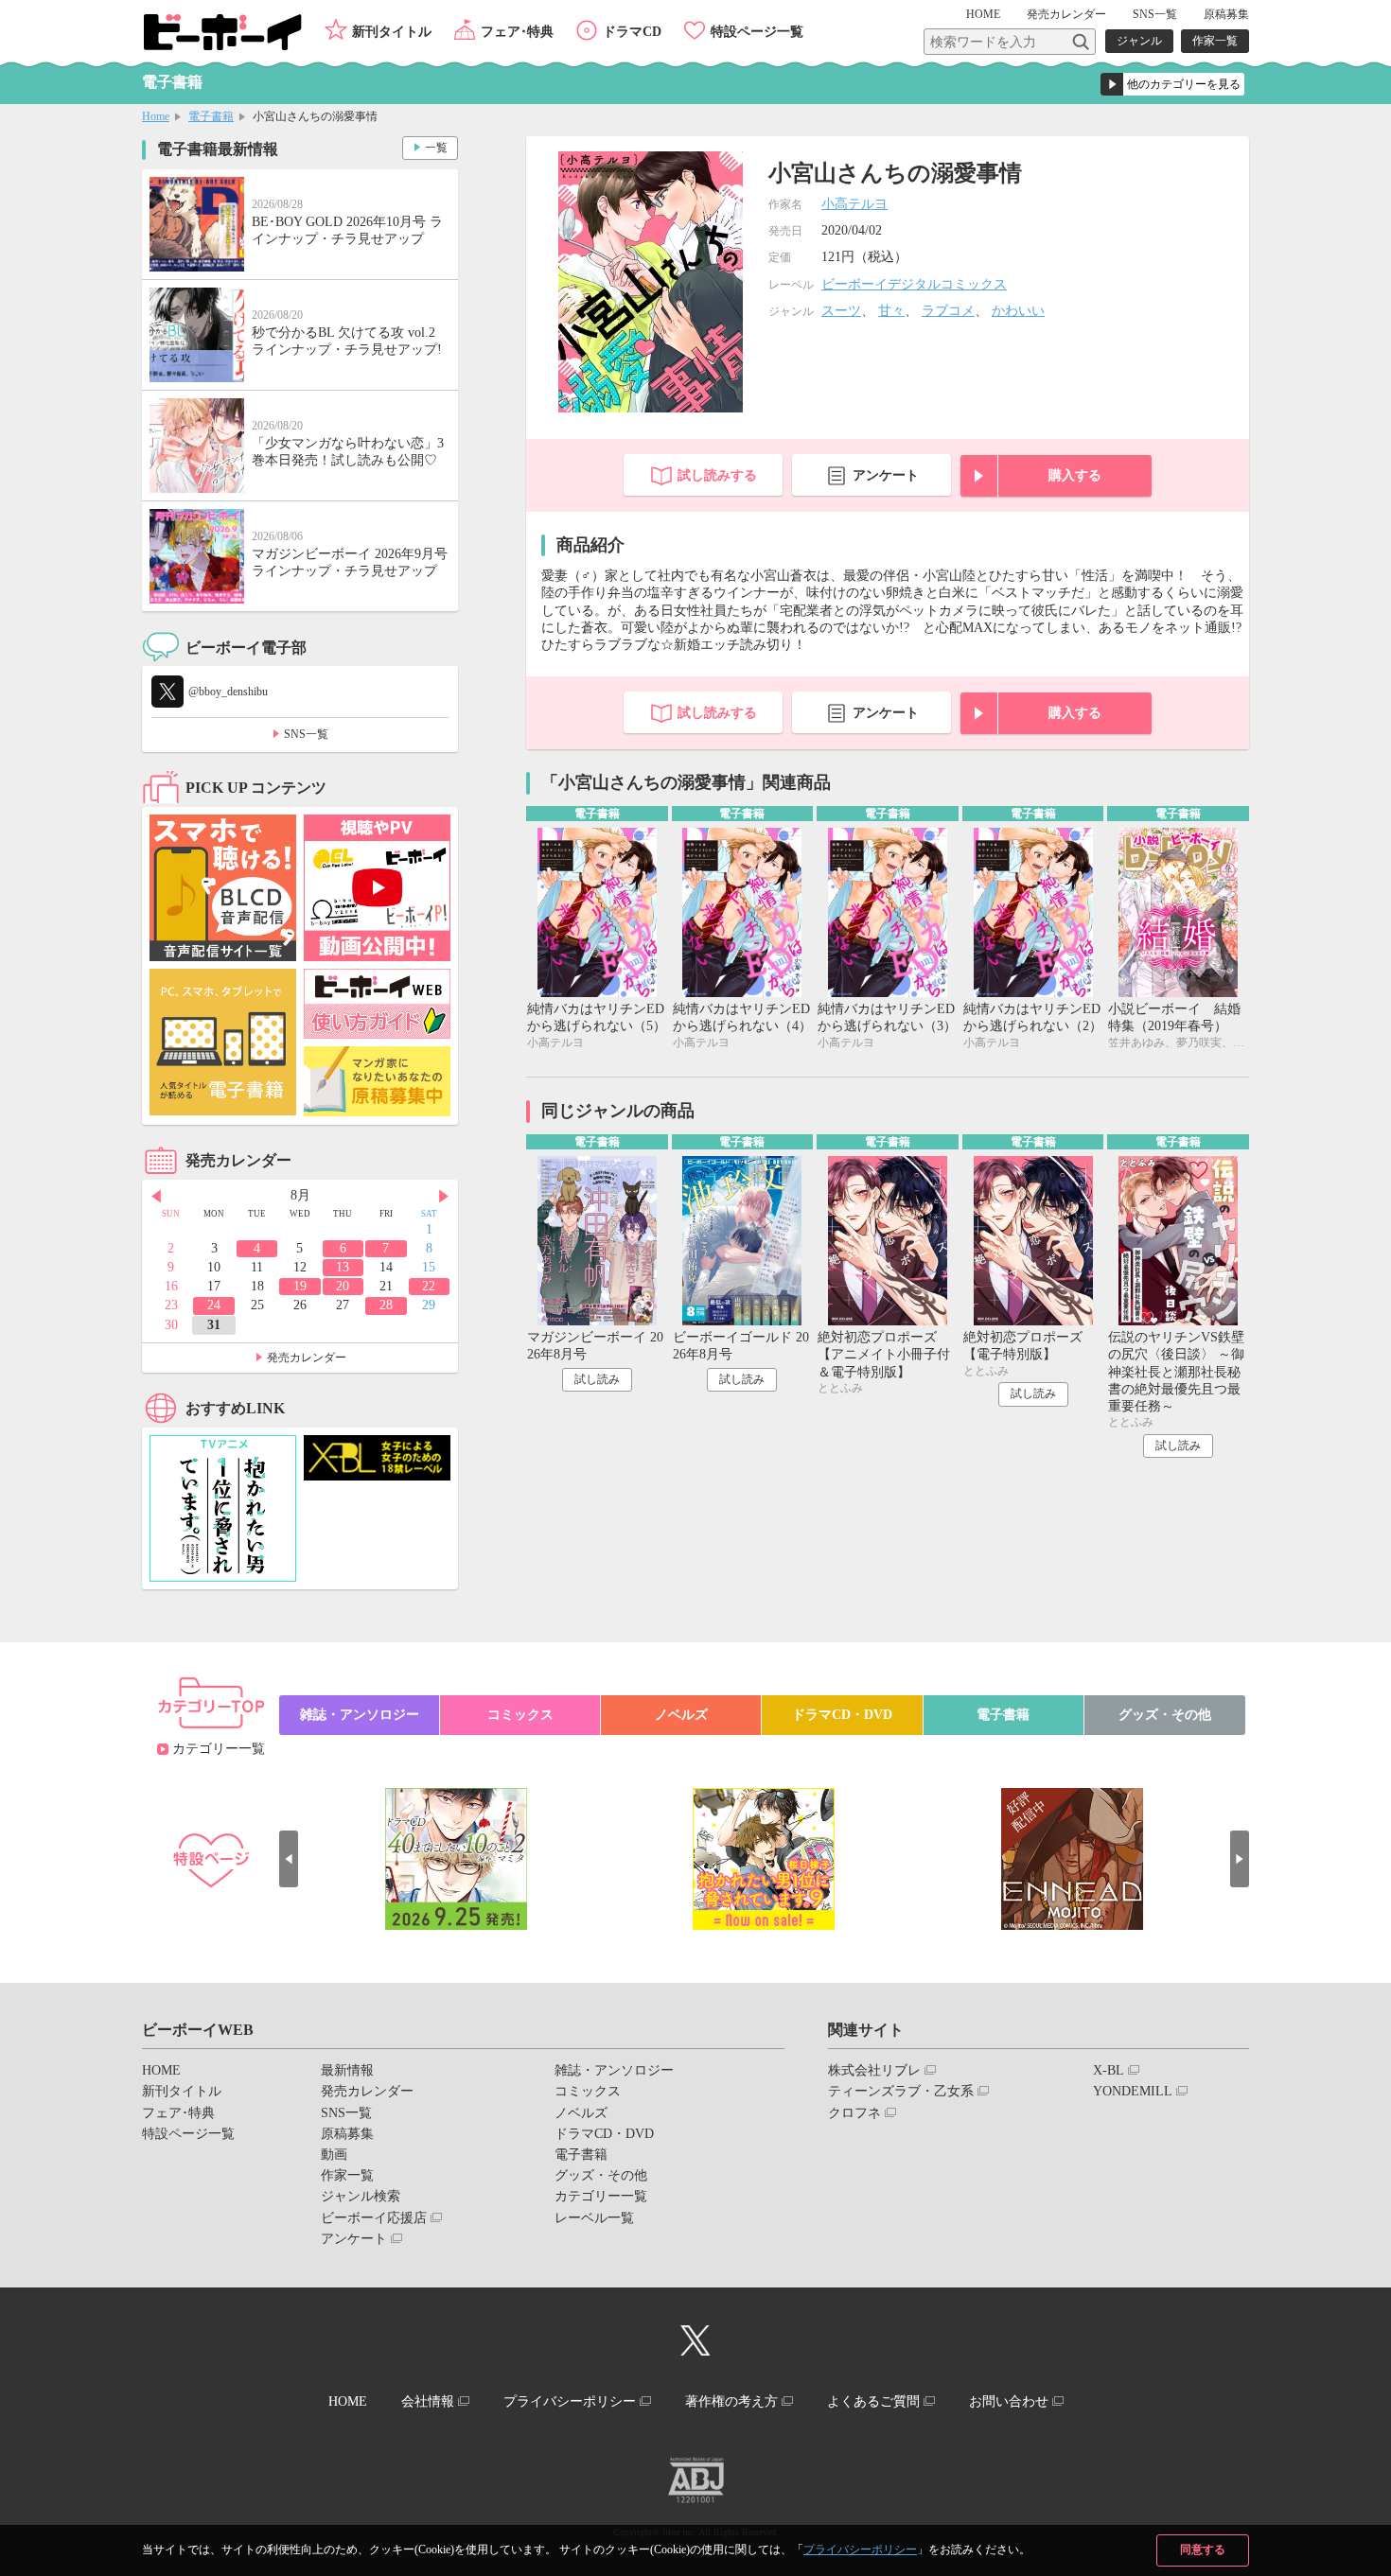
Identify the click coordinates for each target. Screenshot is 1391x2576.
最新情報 (347, 2070)
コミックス (520, 1715)
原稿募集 (1226, 14)
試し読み (597, 1379)
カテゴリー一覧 (219, 1749)
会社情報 (428, 2401)
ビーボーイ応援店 (374, 2218)
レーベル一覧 (594, 2218)
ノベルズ (681, 1715)
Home (156, 116)
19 (300, 1286)
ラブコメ (948, 311)
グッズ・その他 (1165, 1715)
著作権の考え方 (731, 2401)
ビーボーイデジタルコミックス (914, 284)
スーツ (841, 311)
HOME (983, 14)
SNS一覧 (1155, 14)
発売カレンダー (307, 1358)
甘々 (891, 311)
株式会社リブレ (874, 2070)
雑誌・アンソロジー (360, 1715)
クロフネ (854, 2113)
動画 (334, 2155)
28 (386, 1305)
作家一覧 (1215, 41)
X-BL (1109, 2070)
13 (343, 1267)
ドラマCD (632, 32)
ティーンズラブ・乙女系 (901, 2091)
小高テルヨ (854, 204)
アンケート (886, 475)
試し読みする (717, 475)
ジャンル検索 (361, 2196)
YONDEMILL (1133, 2091)
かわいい (1018, 311)
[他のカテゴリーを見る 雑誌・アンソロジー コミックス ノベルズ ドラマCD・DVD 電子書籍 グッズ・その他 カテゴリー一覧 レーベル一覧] (1172, 84)
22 (429, 1286)
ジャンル (1139, 41)
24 (214, 1305)
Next (444, 1197)
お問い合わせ (1009, 2401)
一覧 (436, 148)
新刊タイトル (392, 32)
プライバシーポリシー (860, 2550)
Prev (156, 1197)
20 (343, 1286)
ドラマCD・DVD (842, 1715)
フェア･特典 (517, 32)
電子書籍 (211, 116)
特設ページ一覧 (757, 32)
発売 (1066, 14)
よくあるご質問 (873, 2401)
